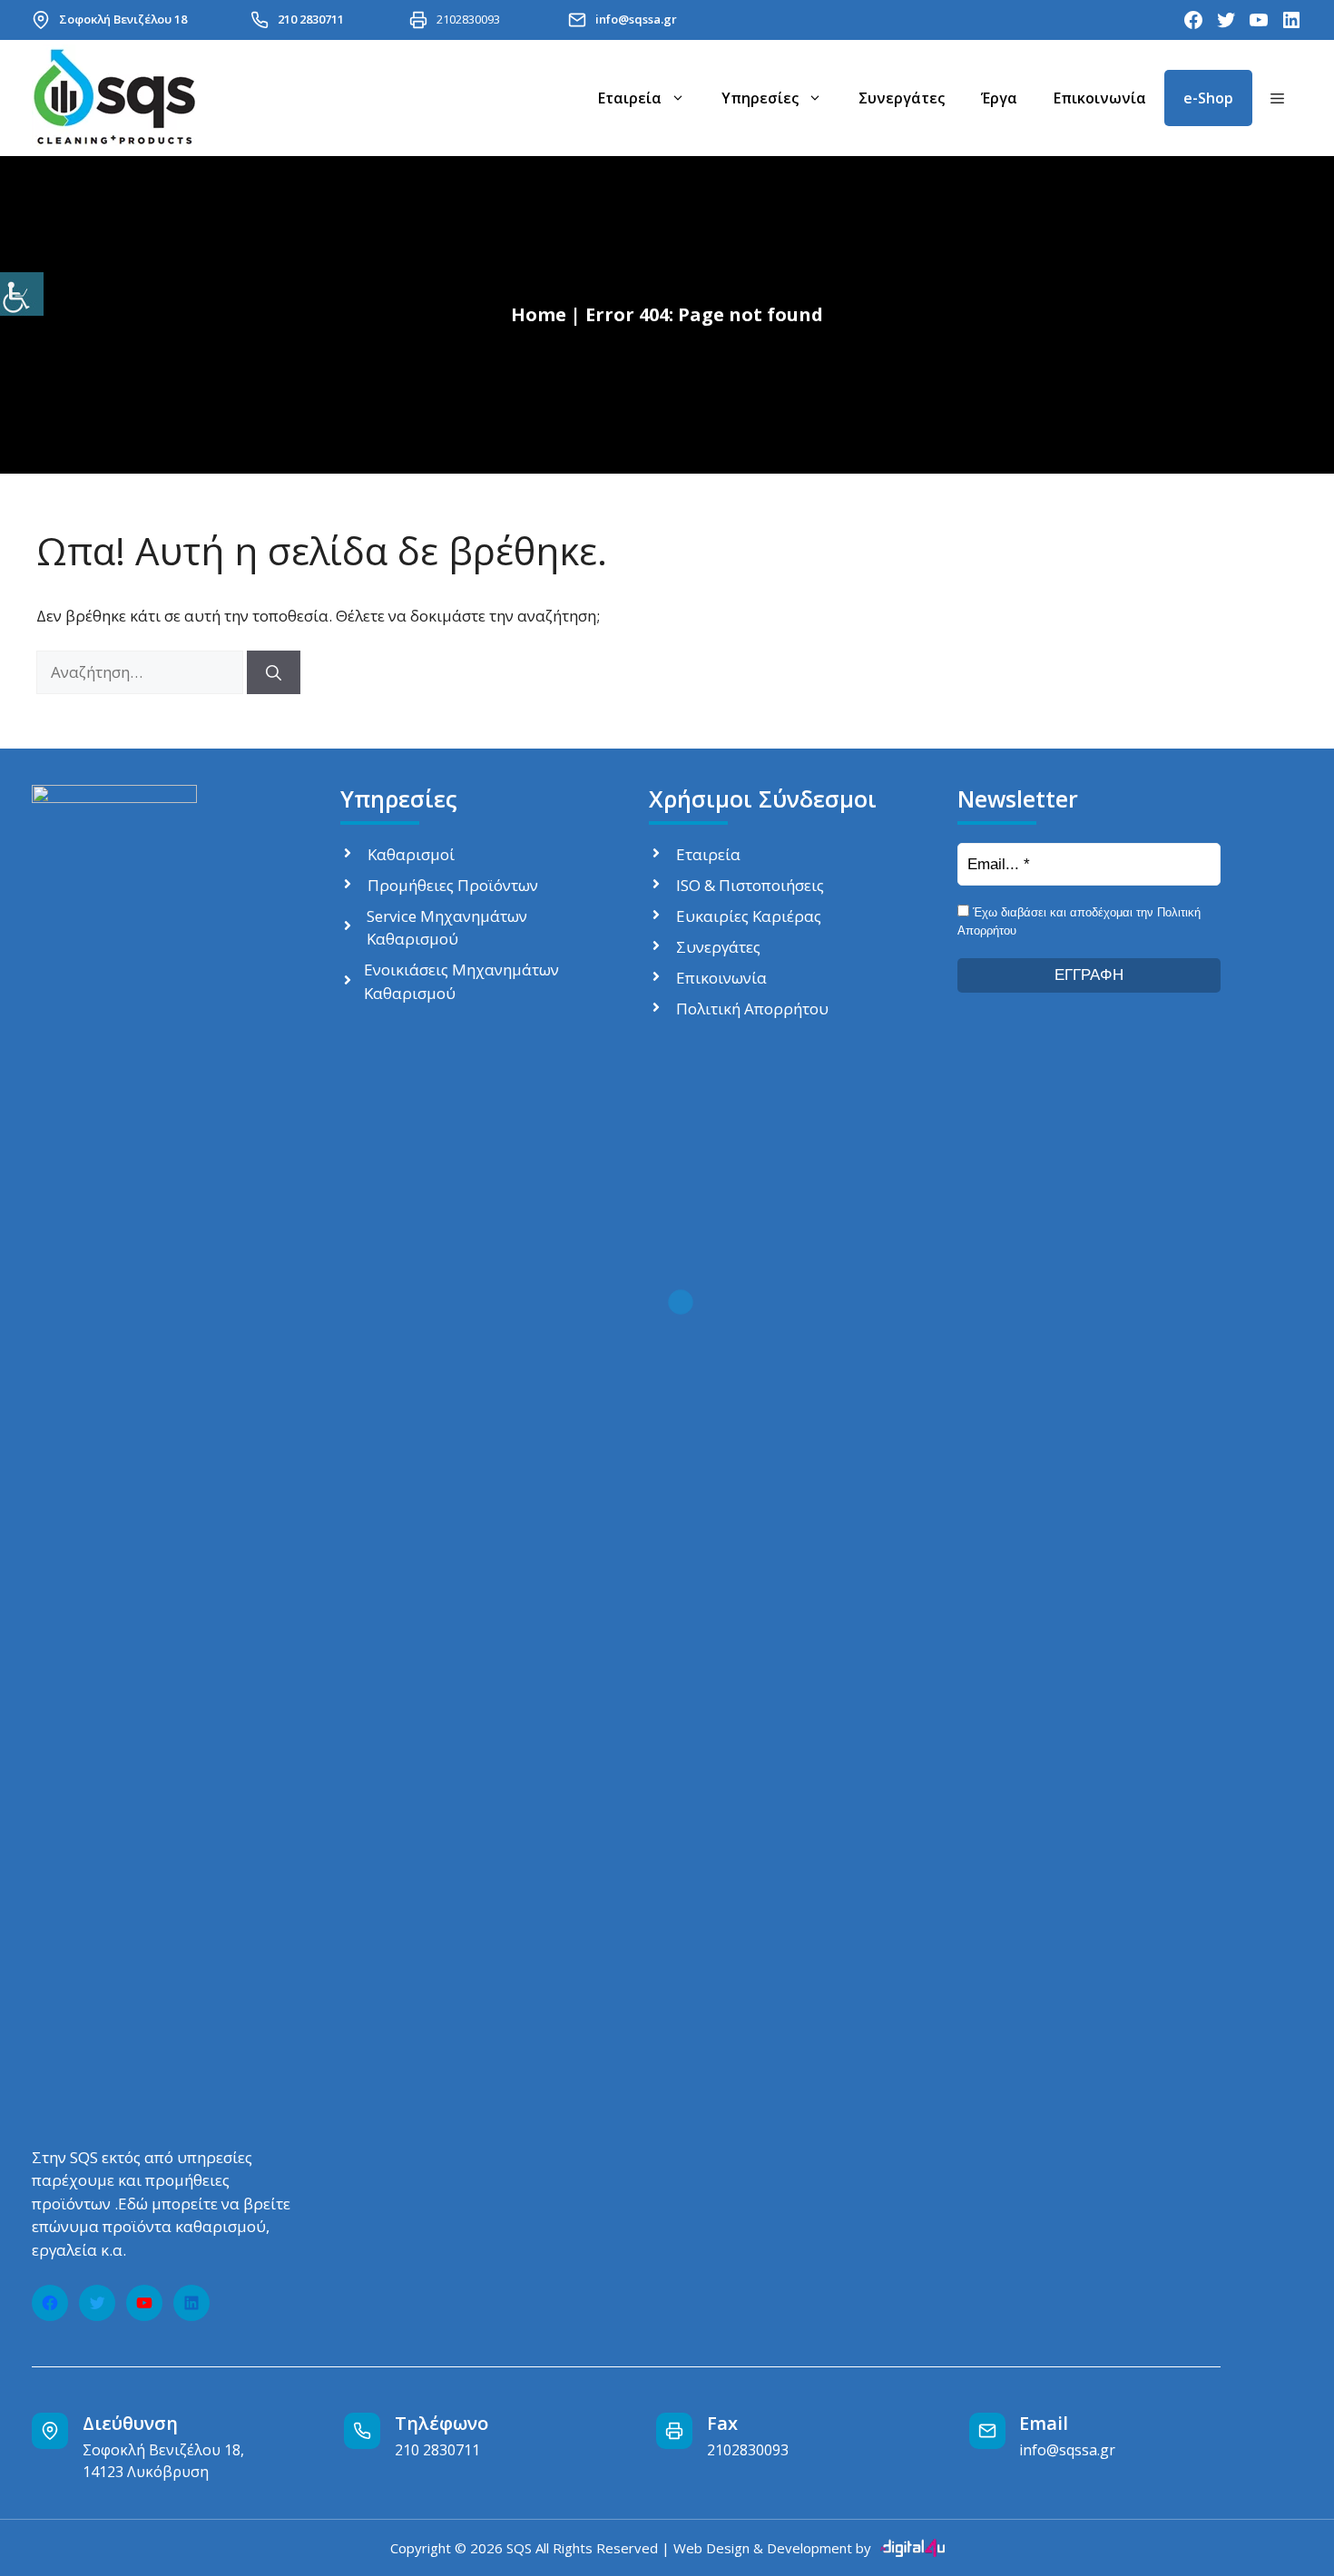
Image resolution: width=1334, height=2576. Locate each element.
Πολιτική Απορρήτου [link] (752, 1009)
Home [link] (539, 314)
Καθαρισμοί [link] (411, 854)
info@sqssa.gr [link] (636, 19)
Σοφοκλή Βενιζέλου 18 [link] (123, 19)
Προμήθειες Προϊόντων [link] (453, 885)
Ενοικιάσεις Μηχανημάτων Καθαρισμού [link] (461, 981)
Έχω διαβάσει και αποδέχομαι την (1079, 921)
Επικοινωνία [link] (1100, 98)
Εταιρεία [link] (630, 98)
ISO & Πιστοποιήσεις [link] (750, 885)
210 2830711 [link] (311, 19)
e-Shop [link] (1208, 98)
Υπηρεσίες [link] (760, 98)
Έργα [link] (999, 98)
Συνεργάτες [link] (902, 98)
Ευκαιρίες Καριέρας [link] (749, 916)
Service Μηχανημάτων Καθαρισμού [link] (447, 928)
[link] (22, 294)
